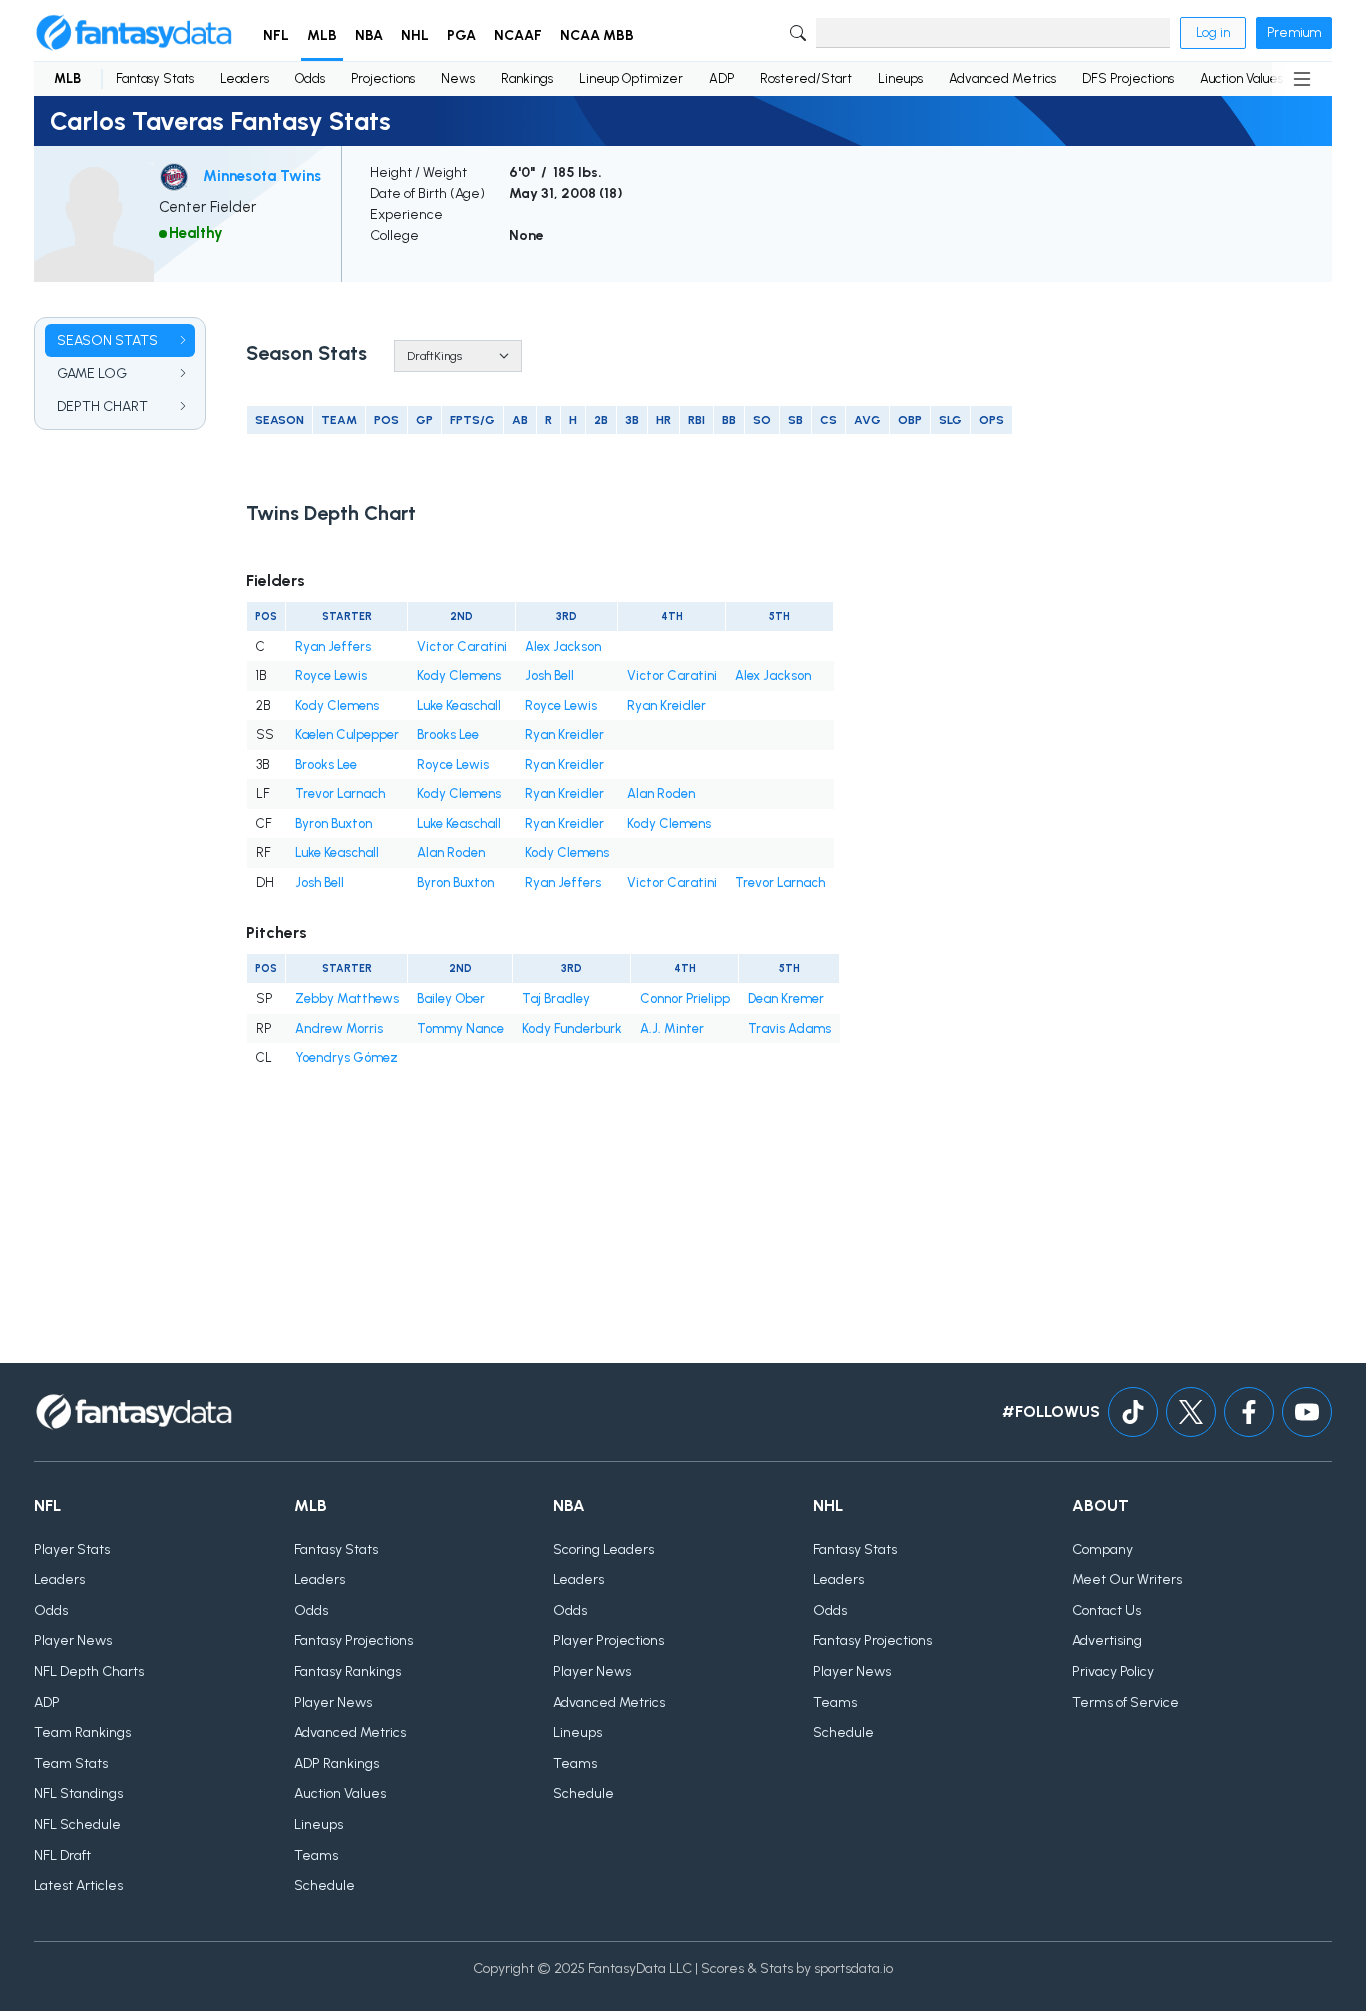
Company (1102, 1549)
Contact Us (1106, 1610)
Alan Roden (661, 793)
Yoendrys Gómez (346, 1057)
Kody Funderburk (572, 1028)
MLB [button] (322, 35)
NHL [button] (415, 35)
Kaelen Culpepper (347, 734)
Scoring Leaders (603, 1549)
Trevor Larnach (340, 793)
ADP (721, 78)
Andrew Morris (339, 1028)
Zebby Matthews (347, 998)
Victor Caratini (462, 646)
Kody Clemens (459, 675)
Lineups (900, 78)
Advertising (1107, 1640)
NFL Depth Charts (89, 1671)
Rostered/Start (806, 78)
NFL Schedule (77, 1824)
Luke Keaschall (459, 705)
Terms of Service (1125, 1702)
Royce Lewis (331, 675)
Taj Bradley (556, 998)
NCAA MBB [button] (597, 35)
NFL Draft (62, 1855)
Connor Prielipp (685, 998)
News (458, 78)
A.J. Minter (672, 1028)
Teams (316, 1855)
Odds (310, 78)
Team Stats (71, 1763)
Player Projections (608, 1640)
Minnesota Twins (262, 176)
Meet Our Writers (1127, 1579)
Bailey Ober (451, 998)
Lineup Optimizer (631, 78)
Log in (1213, 32)
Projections (383, 78)
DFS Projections (1128, 78)
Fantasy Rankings (347, 1671)
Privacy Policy (1113, 1671)
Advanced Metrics (1002, 78)
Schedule (324, 1885)
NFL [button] (276, 35)
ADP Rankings (336, 1763)
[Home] (134, 33)
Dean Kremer (786, 998)
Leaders (244, 78)
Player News (73, 1640)
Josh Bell (549, 675)
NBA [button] (369, 35)
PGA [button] (461, 35)
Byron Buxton (333, 823)
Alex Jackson (563, 646)
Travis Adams (789, 1028)
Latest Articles (78, 1885)
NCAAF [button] (518, 35)
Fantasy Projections (353, 1640)
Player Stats (72, 1549)
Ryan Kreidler (666, 705)
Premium (1294, 32)
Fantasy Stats (155, 78)
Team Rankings (82, 1732)
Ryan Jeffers (333, 646)
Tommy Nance (460, 1028)
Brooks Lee (448, 734)
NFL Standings (78, 1793)
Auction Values (1241, 78)
